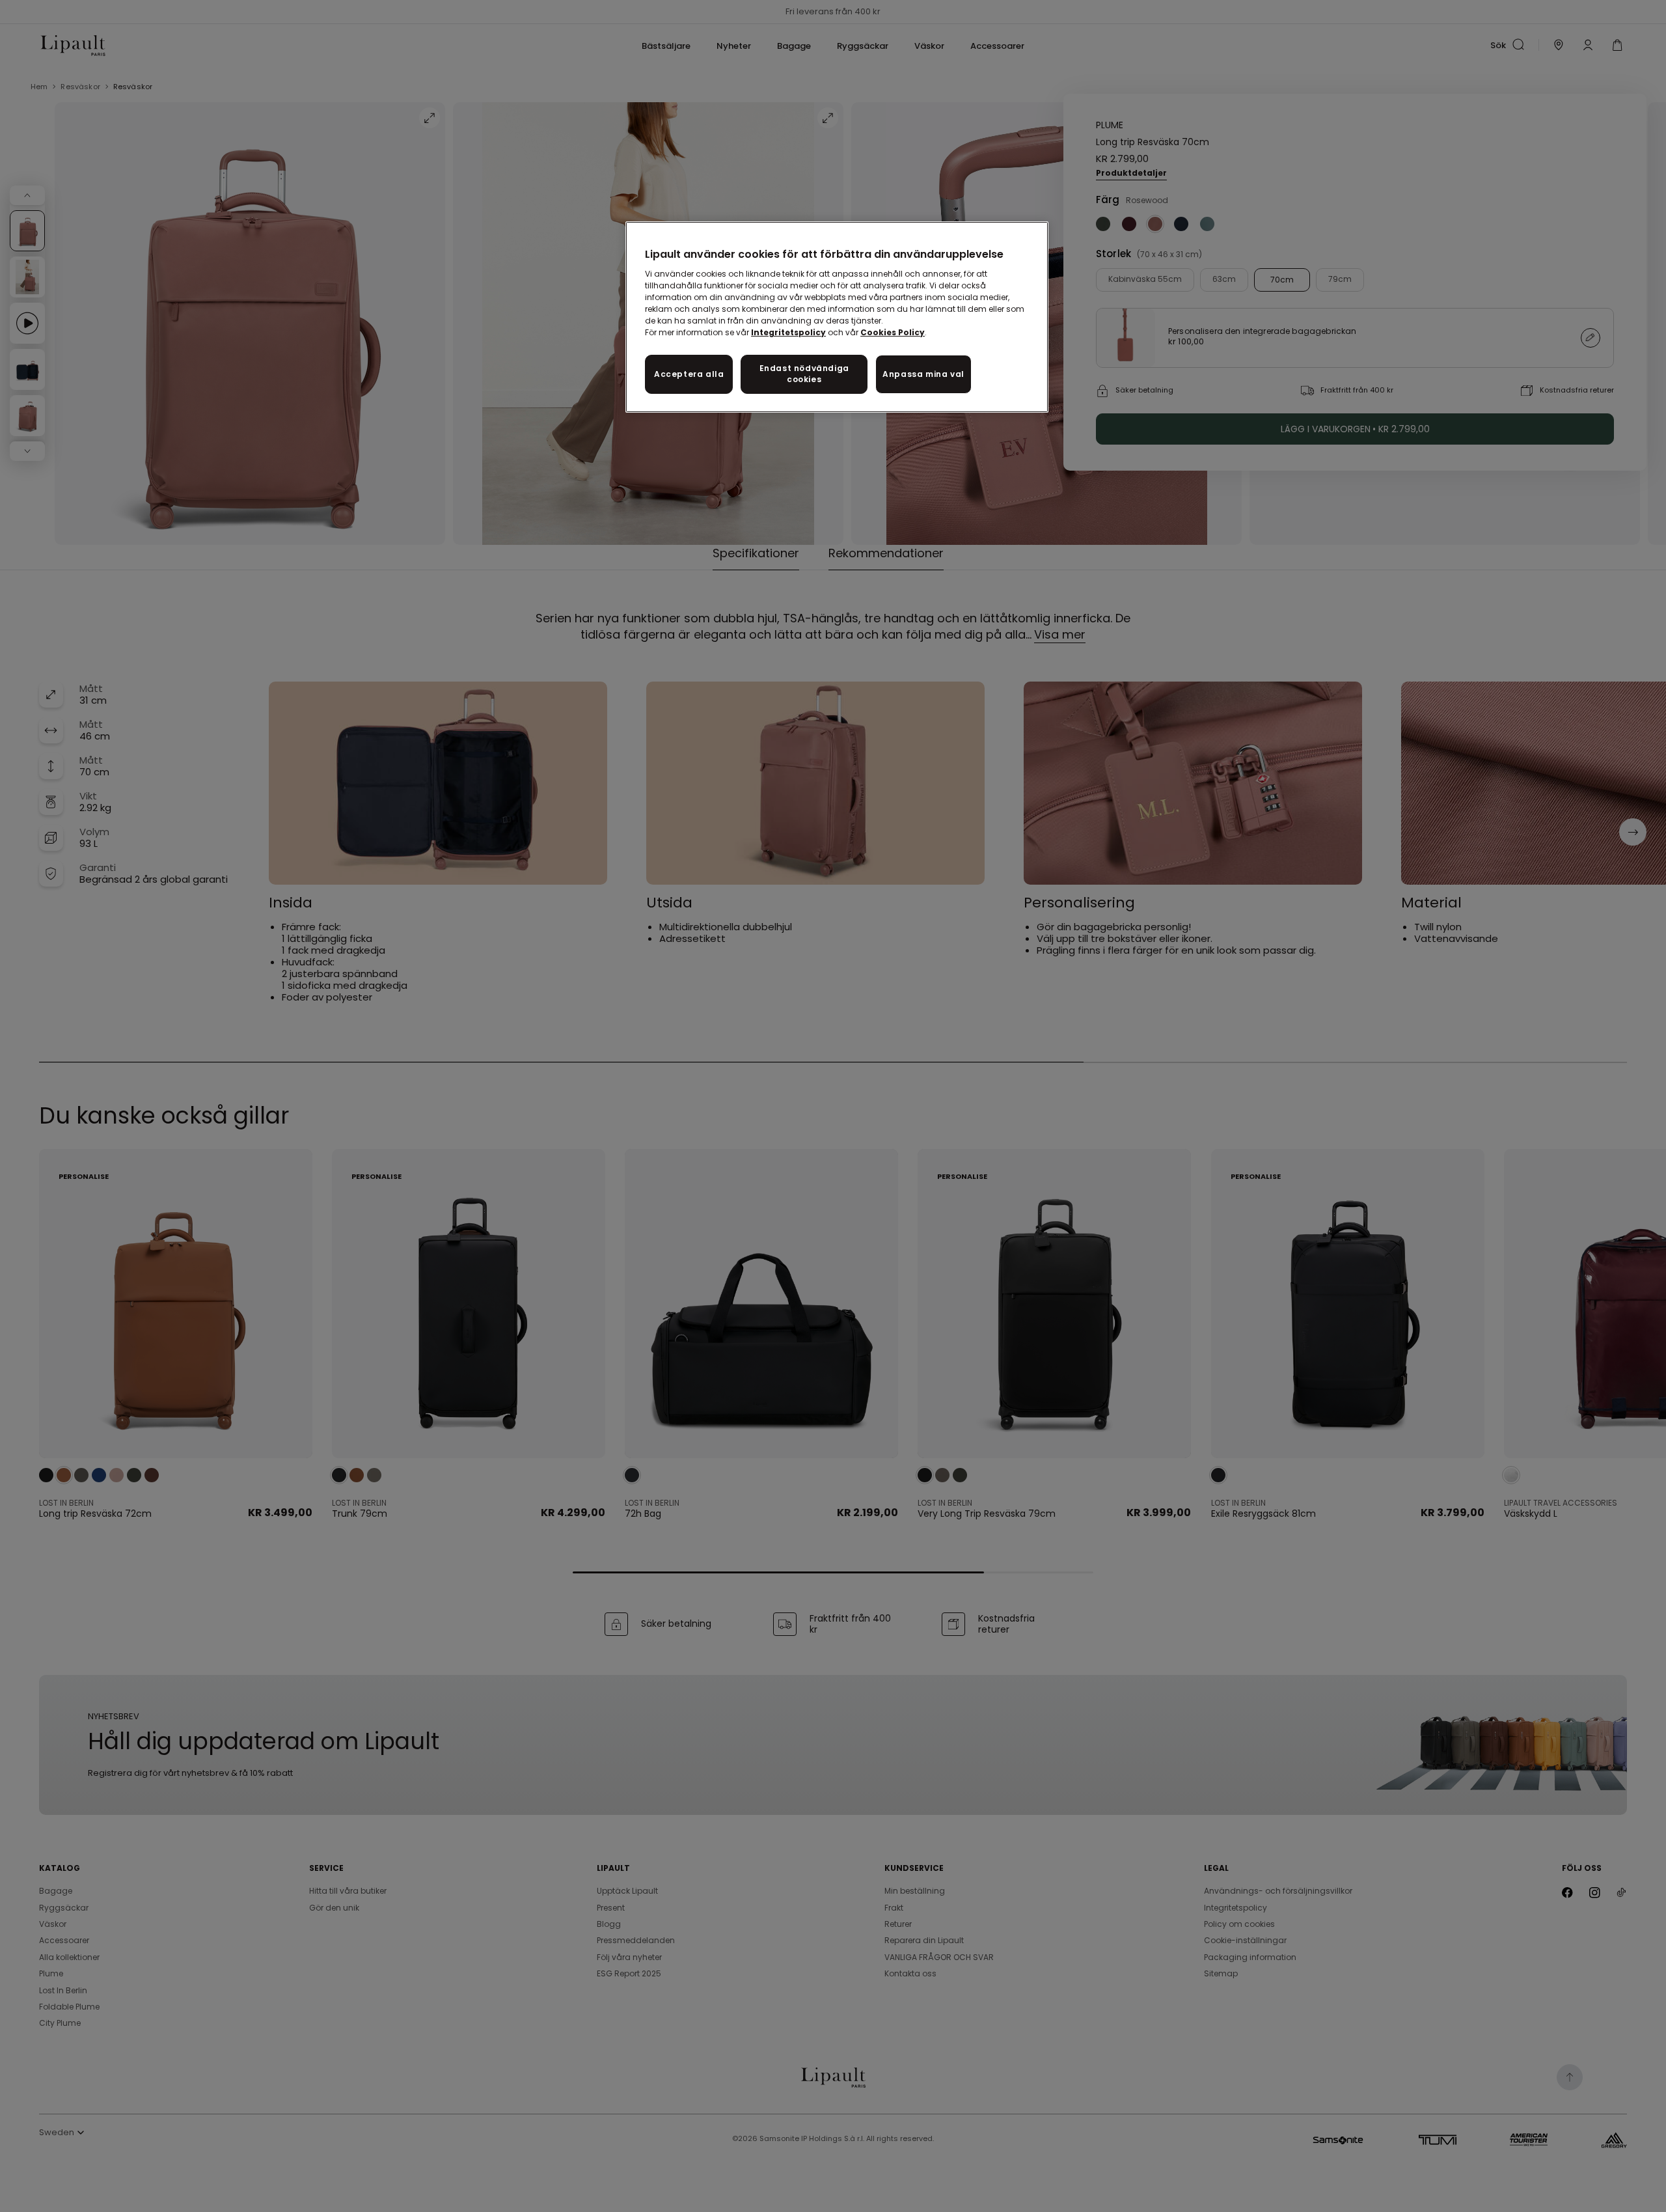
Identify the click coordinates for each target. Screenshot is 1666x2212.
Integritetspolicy (788, 332)
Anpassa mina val (923, 374)
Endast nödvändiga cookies (804, 374)
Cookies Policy (893, 332)
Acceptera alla (689, 374)
